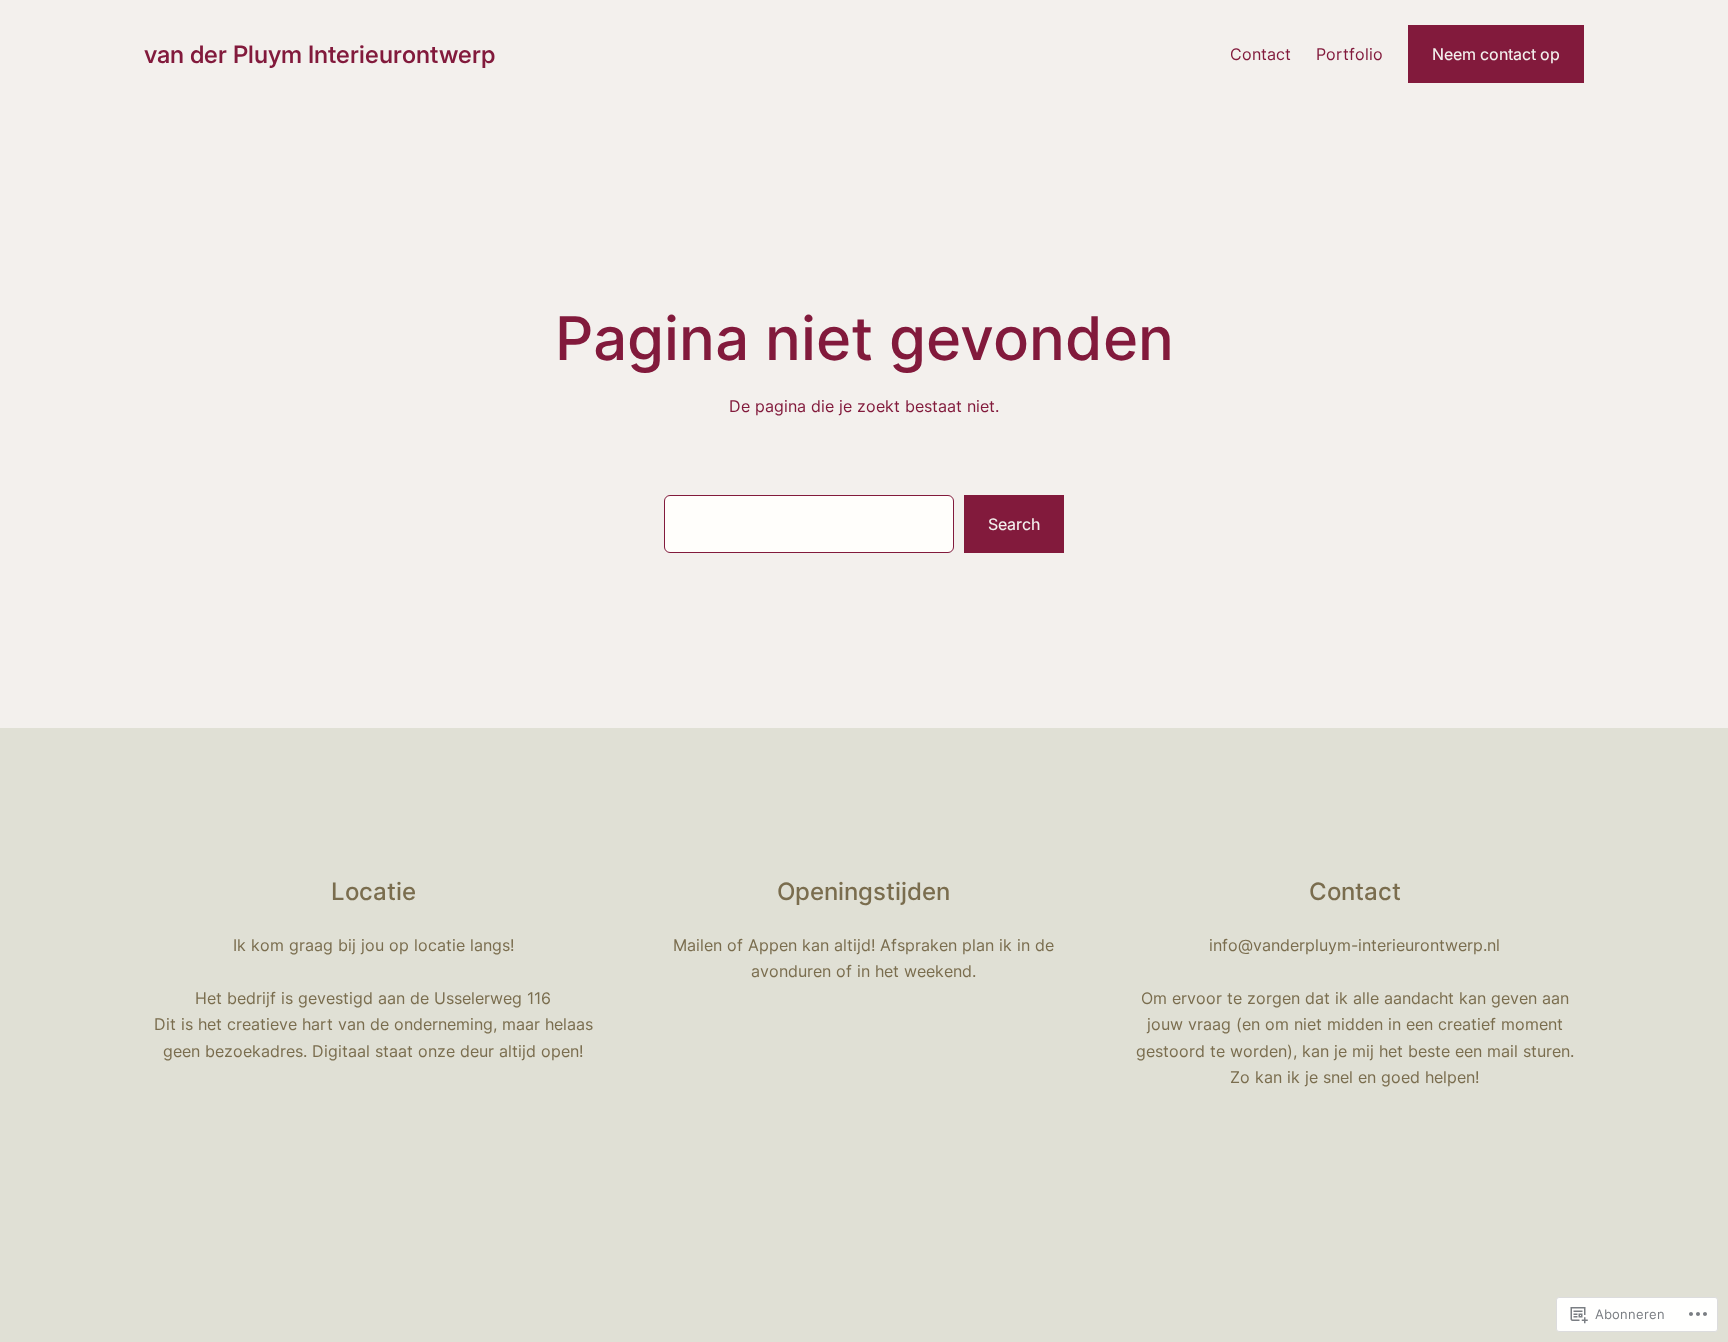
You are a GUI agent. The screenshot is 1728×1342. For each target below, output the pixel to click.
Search (1014, 524)
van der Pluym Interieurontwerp (319, 54)
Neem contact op (1496, 54)
